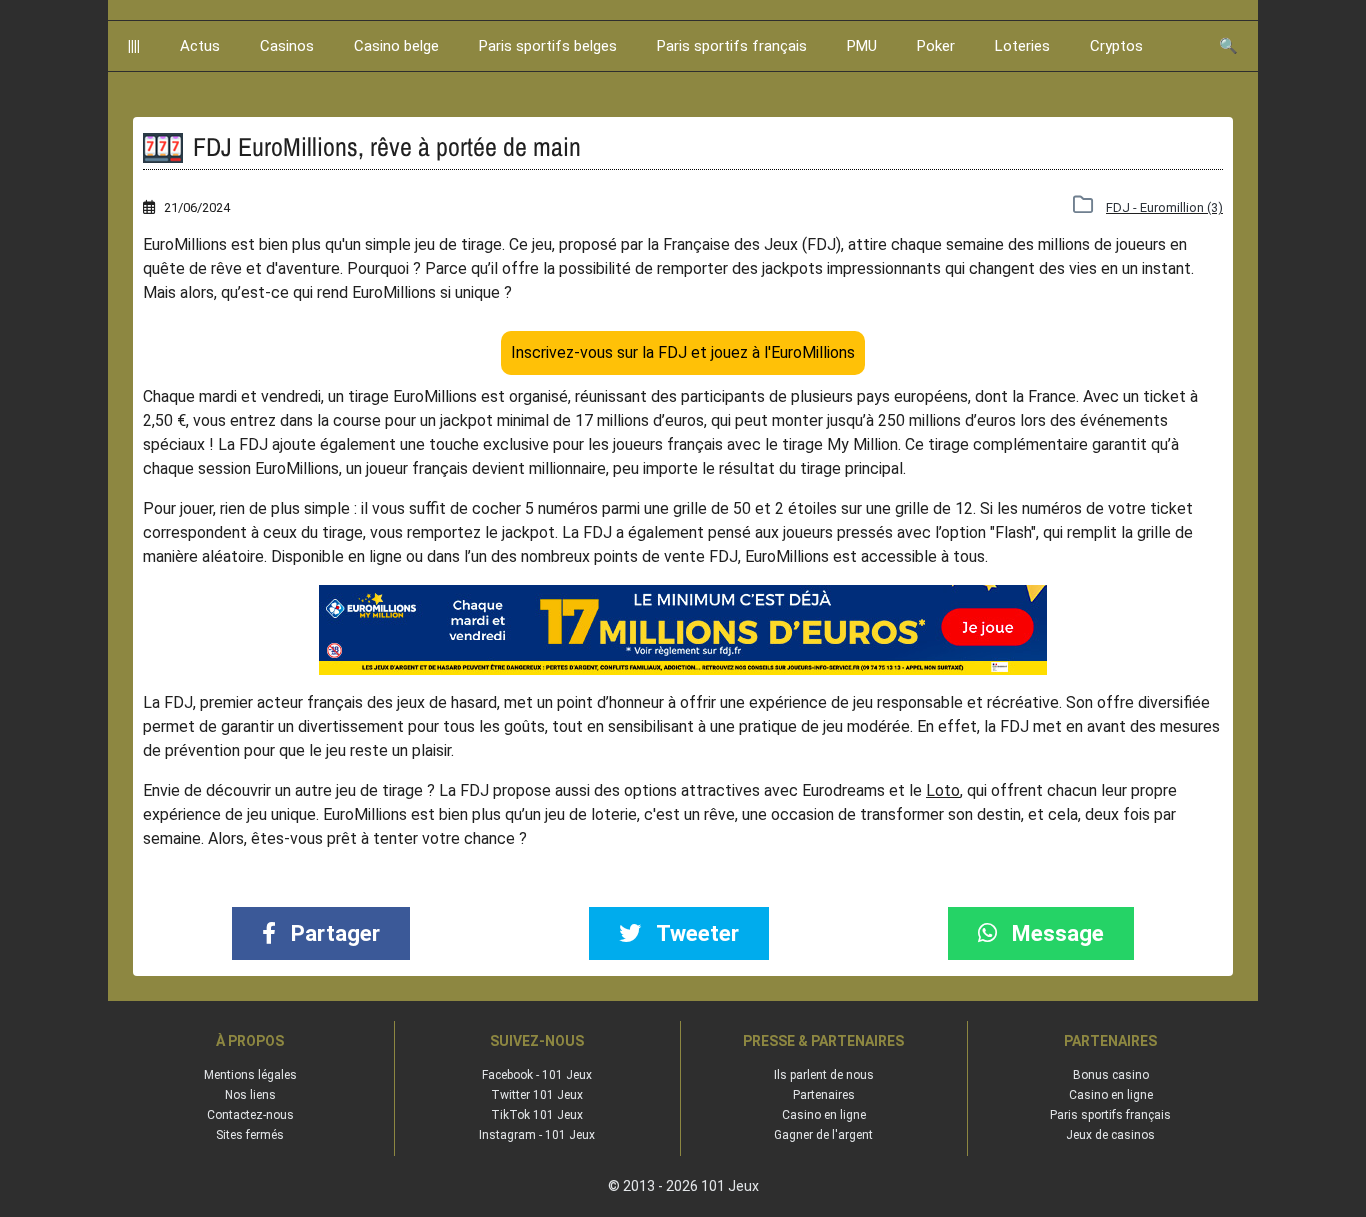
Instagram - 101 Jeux (537, 1135)
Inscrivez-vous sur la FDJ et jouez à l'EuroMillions (683, 352)
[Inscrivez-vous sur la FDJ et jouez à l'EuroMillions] (683, 630)
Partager (333, 933)
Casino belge (396, 46)
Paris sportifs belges (548, 46)
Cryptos (1116, 46)
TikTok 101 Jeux (537, 1115)
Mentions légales (250, 1075)
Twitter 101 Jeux (537, 1095)
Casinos (287, 46)
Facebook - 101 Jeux (537, 1075)
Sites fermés (250, 1135)
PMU (862, 46)
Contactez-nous (250, 1115)
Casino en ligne (824, 1115)
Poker (936, 46)
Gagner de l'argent (823, 1135)
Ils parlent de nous (824, 1075)
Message (1055, 933)
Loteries (1022, 46)
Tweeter (695, 933)
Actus (200, 46)
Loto (943, 790)
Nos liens (250, 1095)
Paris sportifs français (732, 46)
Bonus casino (1111, 1075)
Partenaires (824, 1095)
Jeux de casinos (1110, 1135)
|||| (134, 46)
